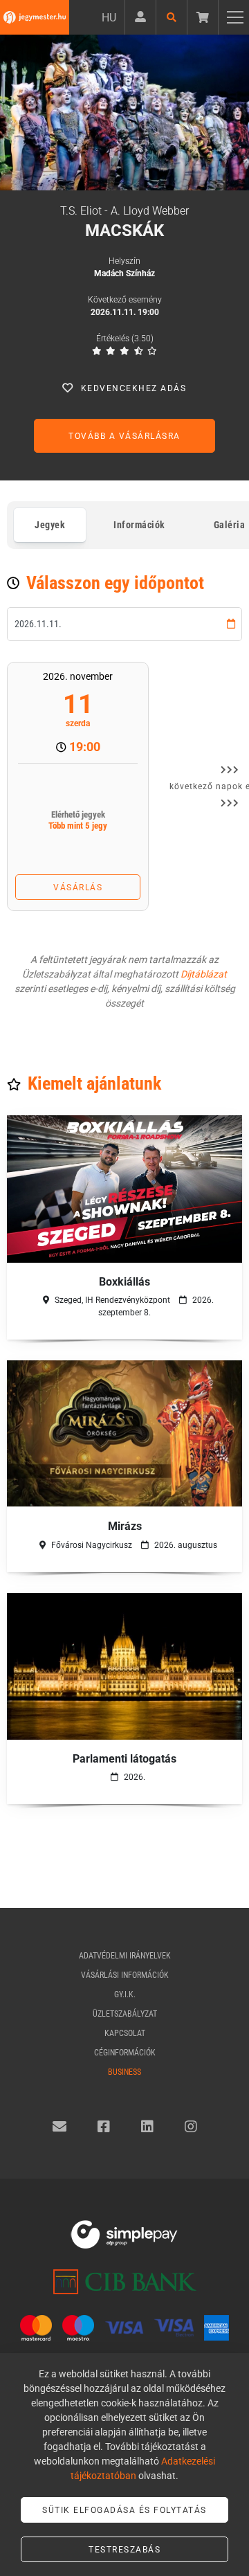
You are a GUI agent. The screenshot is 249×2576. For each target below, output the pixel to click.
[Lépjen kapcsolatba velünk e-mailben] (59, 2127)
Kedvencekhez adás (134, 388)
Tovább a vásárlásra (124, 436)
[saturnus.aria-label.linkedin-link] (147, 2127)
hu (109, 18)
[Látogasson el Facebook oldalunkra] (104, 2127)
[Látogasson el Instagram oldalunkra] (191, 2127)
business (124, 2072)
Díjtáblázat (204, 974)
